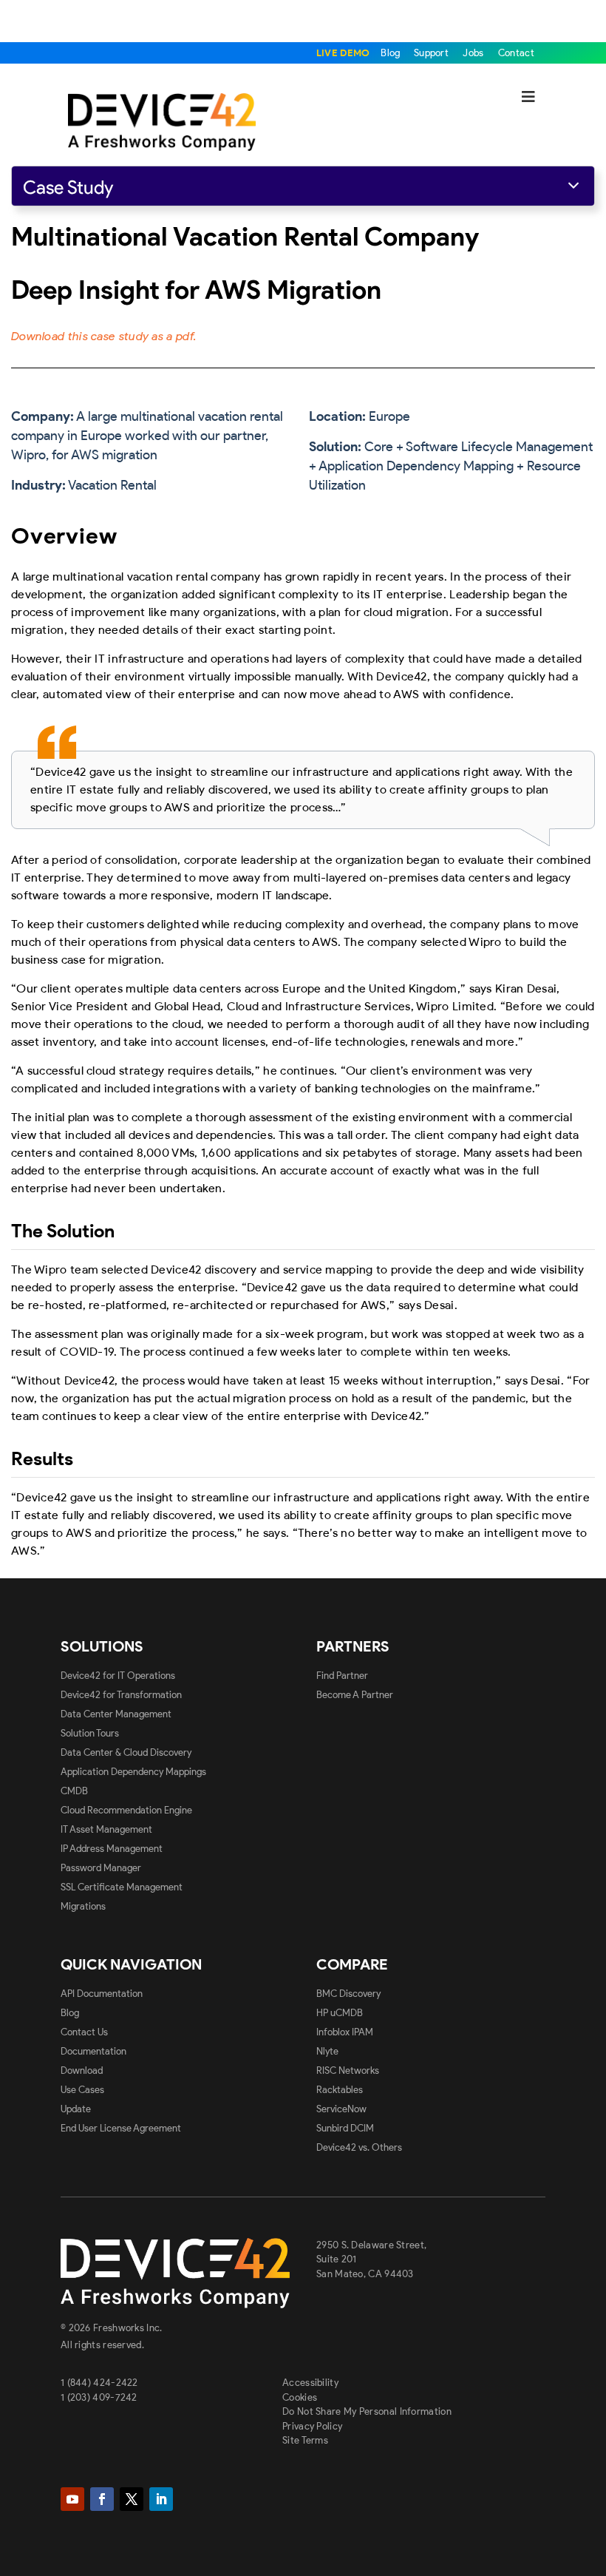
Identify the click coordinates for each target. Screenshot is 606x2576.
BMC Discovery (348, 1994)
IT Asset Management (106, 1829)
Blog (392, 53)
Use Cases (82, 2090)
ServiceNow (341, 2109)
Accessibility (310, 2383)
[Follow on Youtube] (72, 2499)
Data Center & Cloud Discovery (126, 1752)
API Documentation (102, 1994)
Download (82, 2070)
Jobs (473, 53)
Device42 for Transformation (121, 1695)
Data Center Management (116, 1714)
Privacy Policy (312, 2426)
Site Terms (305, 2440)
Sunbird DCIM (345, 2128)
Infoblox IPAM (345, 2032)
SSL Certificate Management (122, 1887)
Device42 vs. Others (359, 2147)
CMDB (74, 1791)
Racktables (340, 2090)
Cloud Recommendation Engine (126, 1810)
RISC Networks (348, 2070)
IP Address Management (112, 1849)
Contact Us (84, 2032)
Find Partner (342, 1676)
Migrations (83, 1906)
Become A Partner (355, 1695)
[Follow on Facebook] (102, 2499)
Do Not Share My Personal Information (367, 2411)
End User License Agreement (121, 2128)
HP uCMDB (340, 2013)
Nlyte (327, 2051)
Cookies (300, 2397)
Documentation (93, 2051)
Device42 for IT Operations (118, 1676)
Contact (516, 53)
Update (76, 2109)
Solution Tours (90, 1733)
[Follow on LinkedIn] (161, 2499)
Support (431, 53)
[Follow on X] (132, 2499)
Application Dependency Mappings (133, 1772)
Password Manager (101, 1868)
